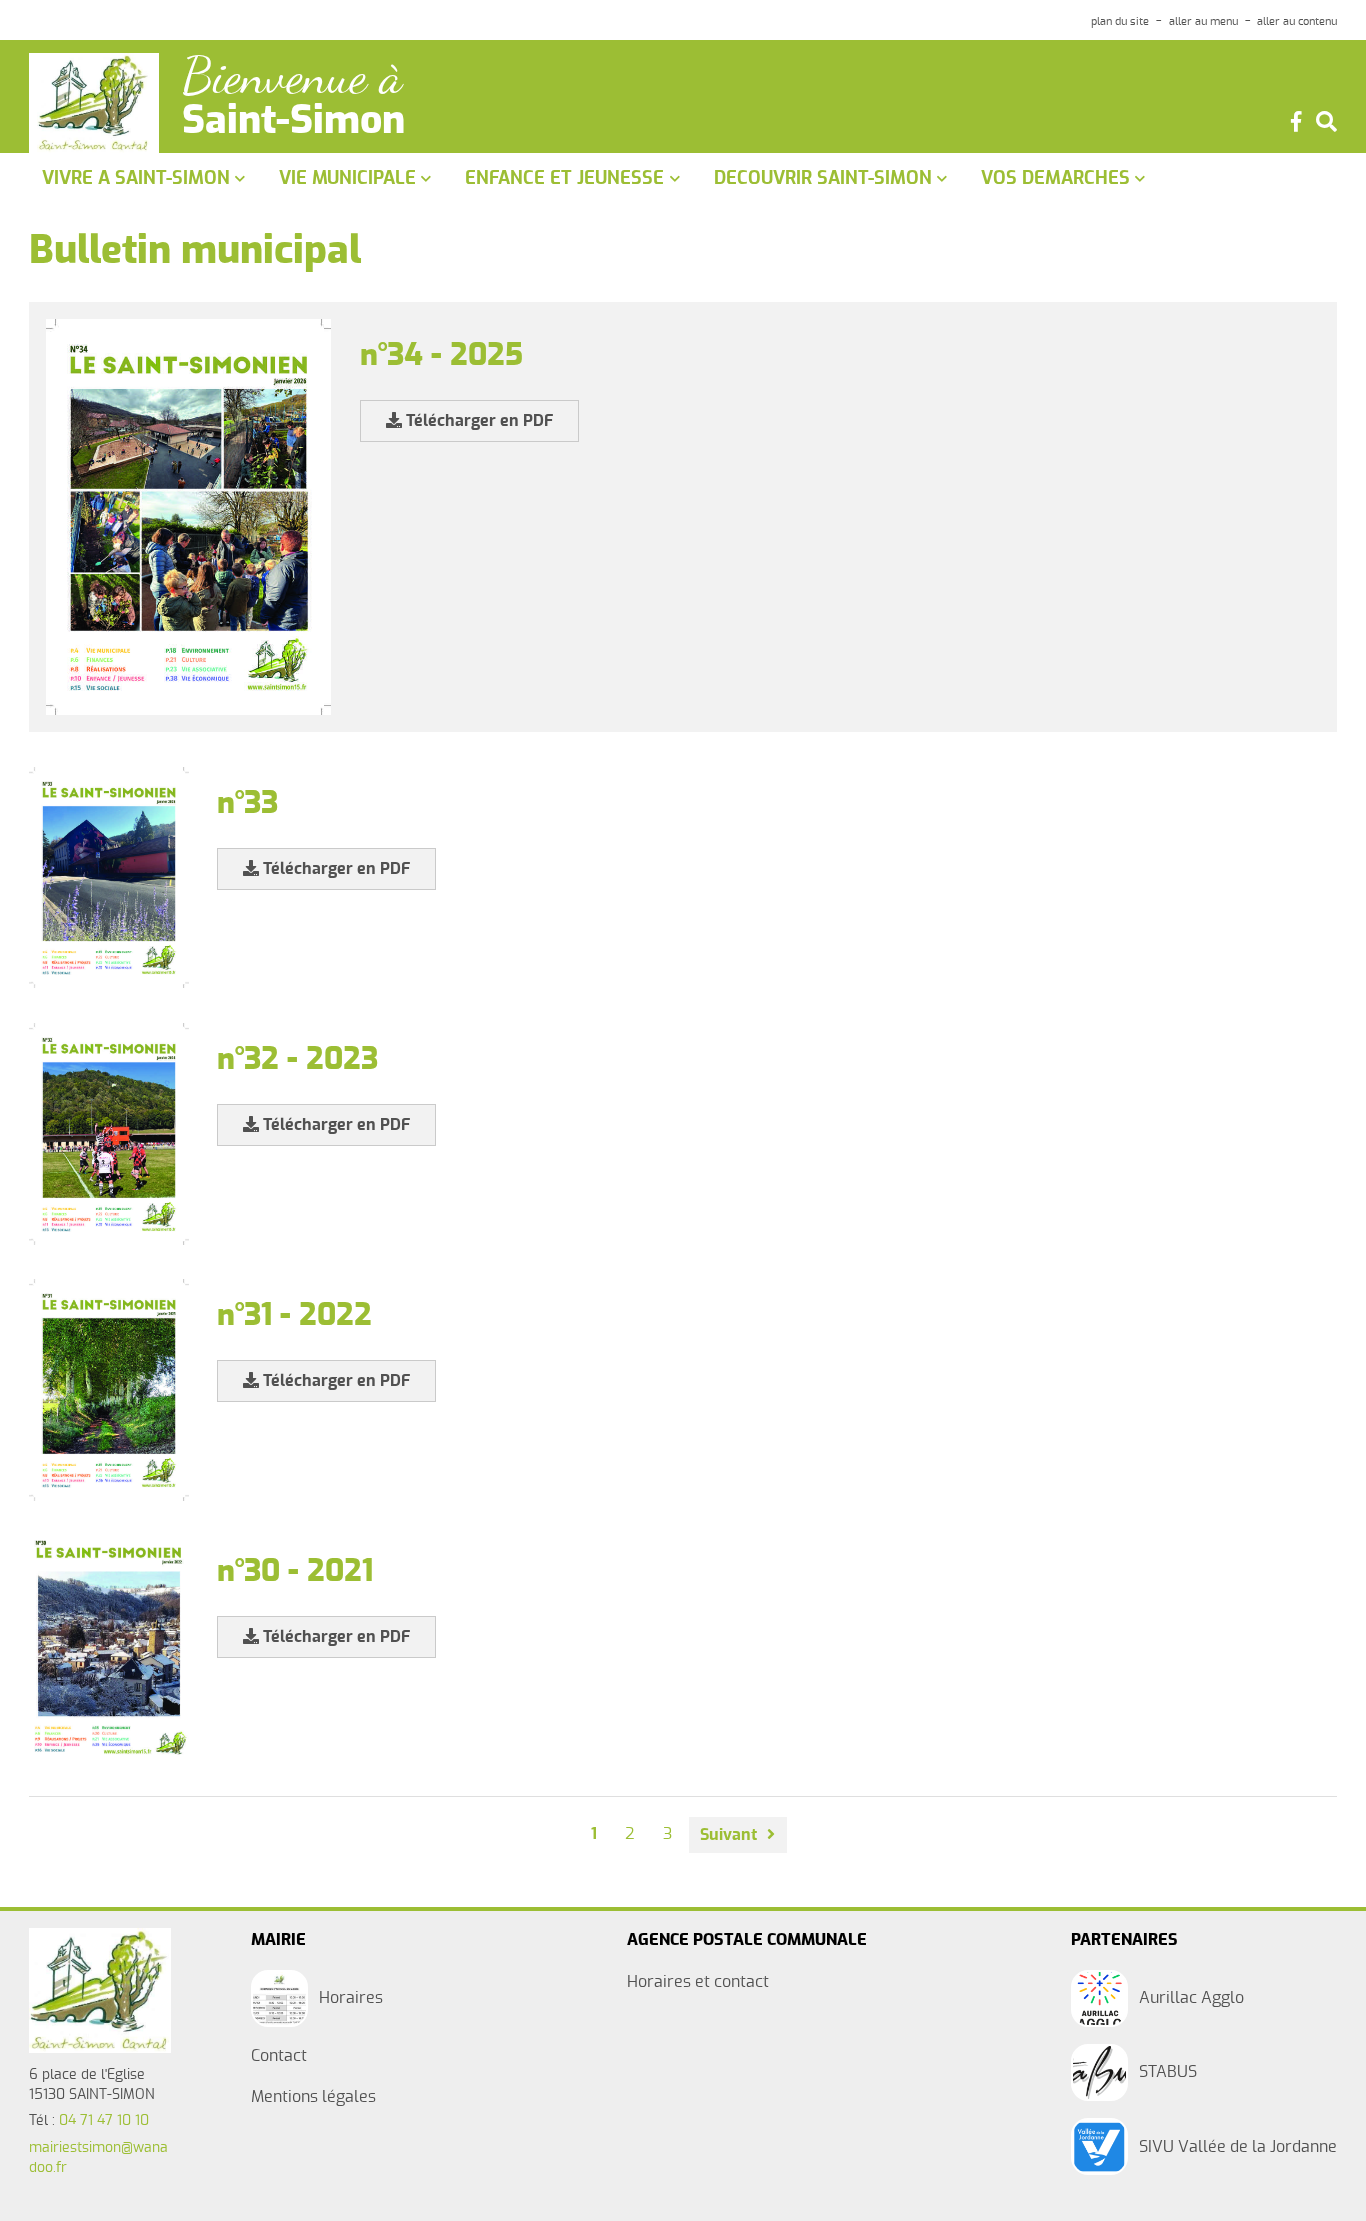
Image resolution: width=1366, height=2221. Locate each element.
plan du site (1120, 21)
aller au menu (1203, 21)
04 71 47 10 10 (104, 2121)
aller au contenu (1297, 21)
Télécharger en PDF (477, 421)
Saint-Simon (293, 122)
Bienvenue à (292, 76)
